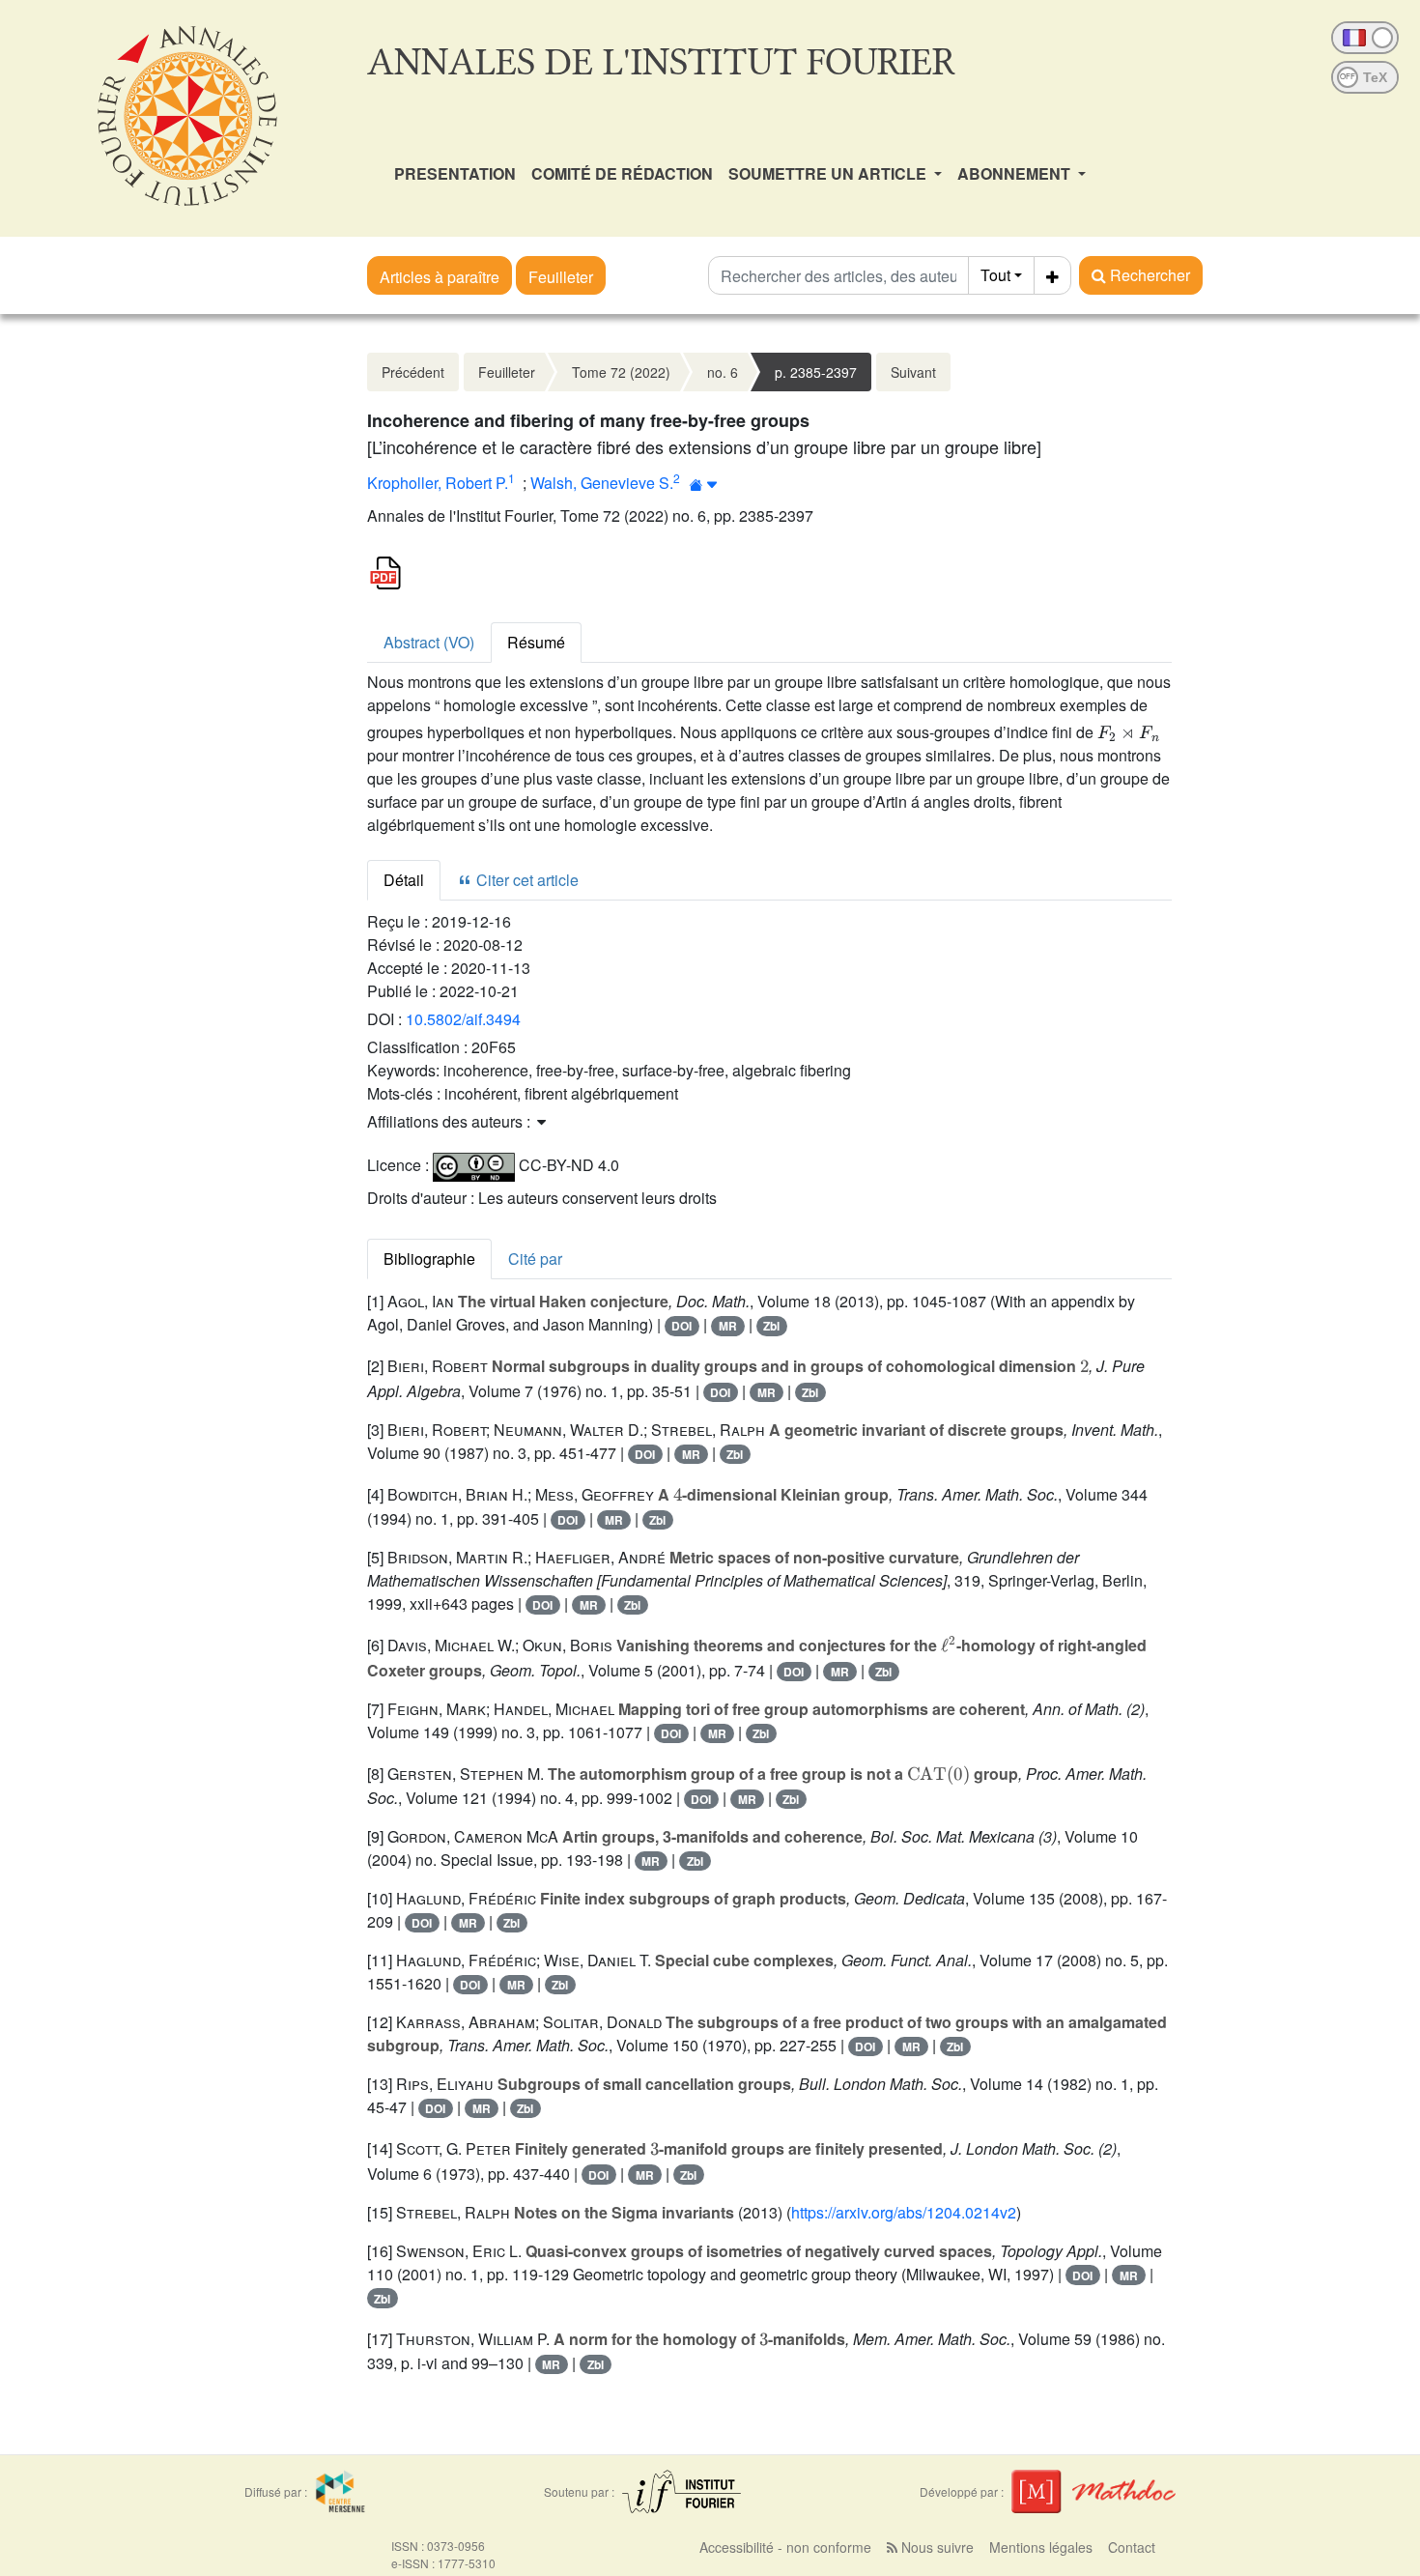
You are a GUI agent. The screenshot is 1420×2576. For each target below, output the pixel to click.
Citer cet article (525, 880)
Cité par (535, 1259)
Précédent (413, 372)
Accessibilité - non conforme (785, 2547)
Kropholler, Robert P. (438, 483)
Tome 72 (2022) (621, 372)
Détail (404, 880)
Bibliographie (429, 1259)
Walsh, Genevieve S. (602, 483)
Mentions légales (1041, 2547)
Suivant (913, 372)
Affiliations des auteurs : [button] (451, 1121)
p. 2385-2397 (816, 372)
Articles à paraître (440, 277)
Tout (995, 275)
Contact (1132, 2547)
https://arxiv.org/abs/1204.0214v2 (904, 2212)
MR (728, 1326)
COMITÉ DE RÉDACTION (622, 173)
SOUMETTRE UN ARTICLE (829, 173)
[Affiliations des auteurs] (704, 485)
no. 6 (723, 372)
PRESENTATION (455, 173)
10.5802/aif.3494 (463, 1019)
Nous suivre (936, 2547)
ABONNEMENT (1016, 173)
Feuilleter (561, 277)
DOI (682, 1326)
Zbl (771, 1326)
